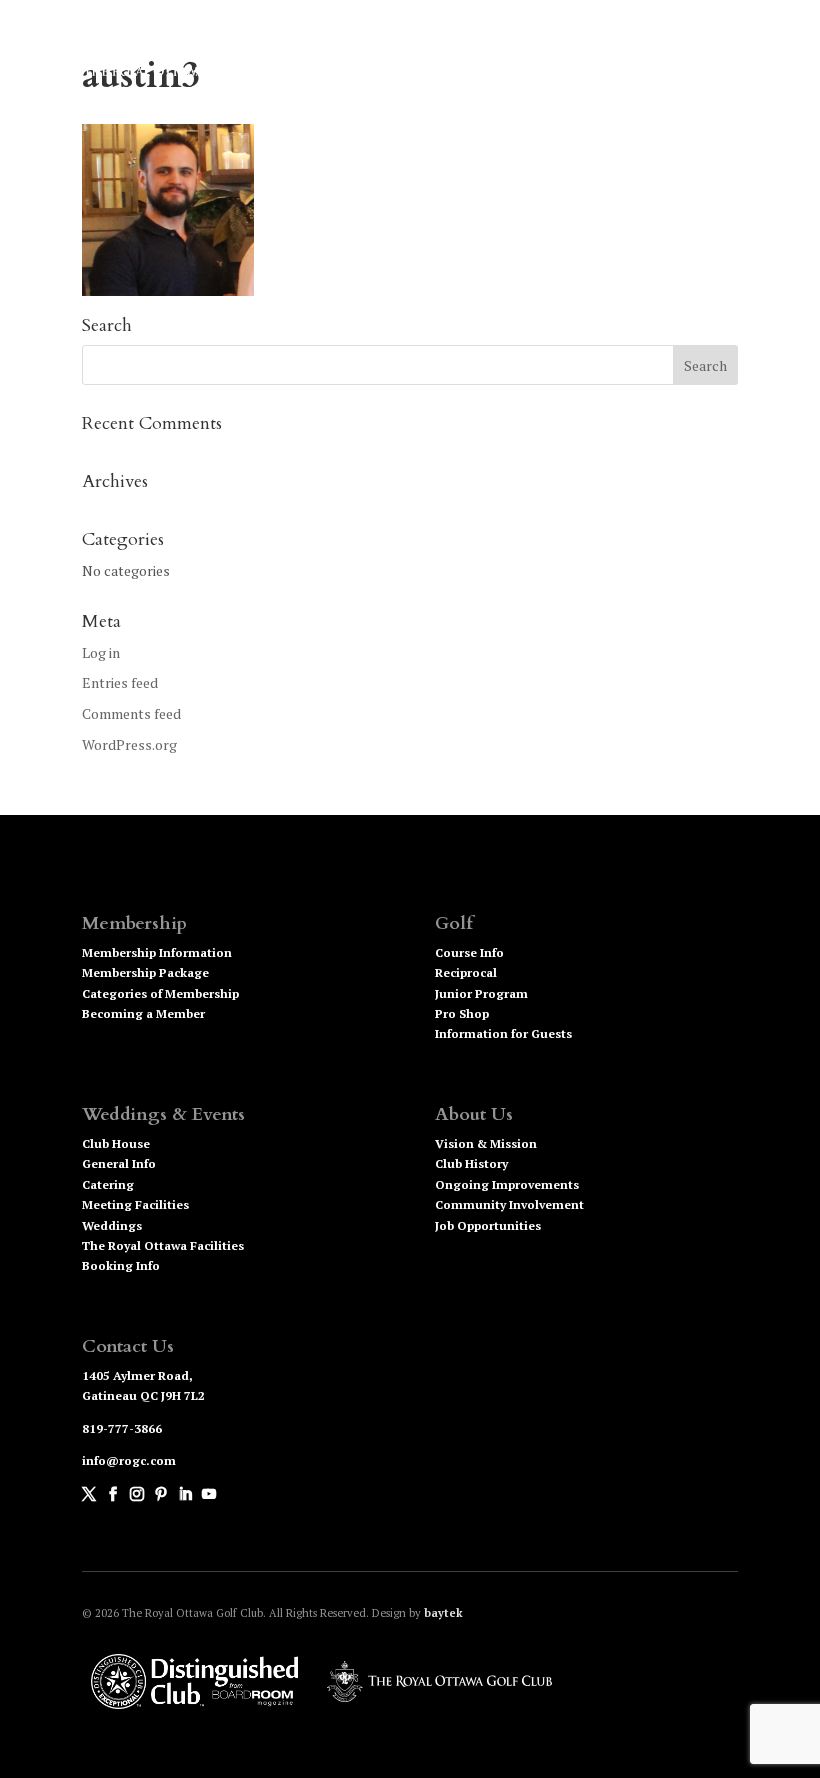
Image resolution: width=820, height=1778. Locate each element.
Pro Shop (462, 1013)
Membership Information (157, 952)
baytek (443, 1613)
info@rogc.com (129, 1460)
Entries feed (120, 682)
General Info (119, 1163)
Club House (116, 1143)
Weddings (112, 1225)
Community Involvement (509, 1204)
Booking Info (121, 1265)
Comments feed (131, 713)
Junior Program (481, 993)
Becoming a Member (143, 1013)
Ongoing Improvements (507, 1184)
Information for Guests (503, 1033)
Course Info (469, 952)
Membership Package (145, 972)
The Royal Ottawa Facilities (163, 1245)
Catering (108, 1184)
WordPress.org (129, 744)
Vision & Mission (486, 1143)
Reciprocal (466, 972)
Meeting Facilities (135, 1204)
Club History (471, 1163)
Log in (101, 652)
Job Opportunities (488, 1225)
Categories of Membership (160, 993)
